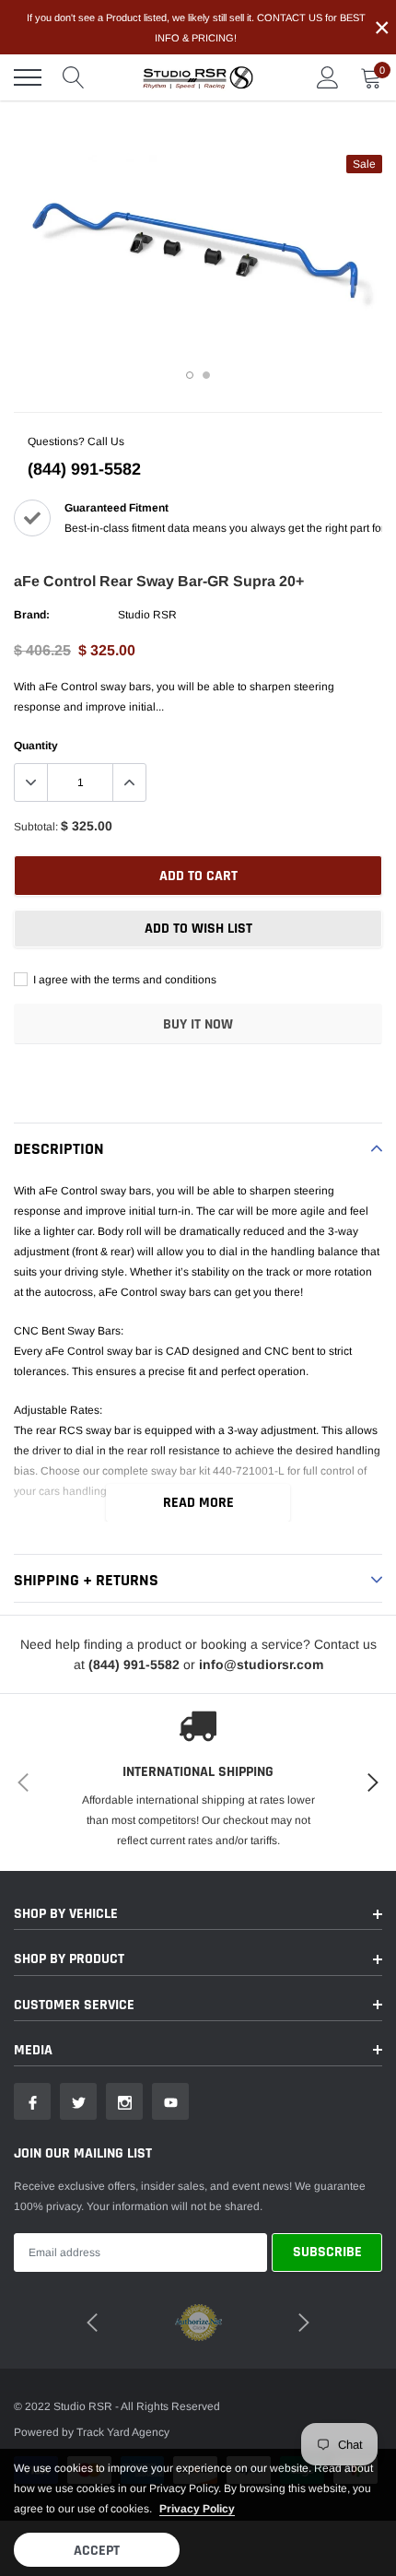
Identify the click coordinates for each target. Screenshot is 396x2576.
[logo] (198, 77)
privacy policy (197, 2509)
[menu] (28, 77)
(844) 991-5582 (84, 469)
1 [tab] (190, 375)
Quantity (36, 746)
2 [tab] (206, 375)
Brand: (32, 615)
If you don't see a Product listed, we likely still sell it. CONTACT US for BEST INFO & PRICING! (196, 28)
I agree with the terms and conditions (123, 980)
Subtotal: (36, 827)
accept (97, 2551)
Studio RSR (147, 615)
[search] (74, 77)
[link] (32, 2101)
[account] (328, 77)
